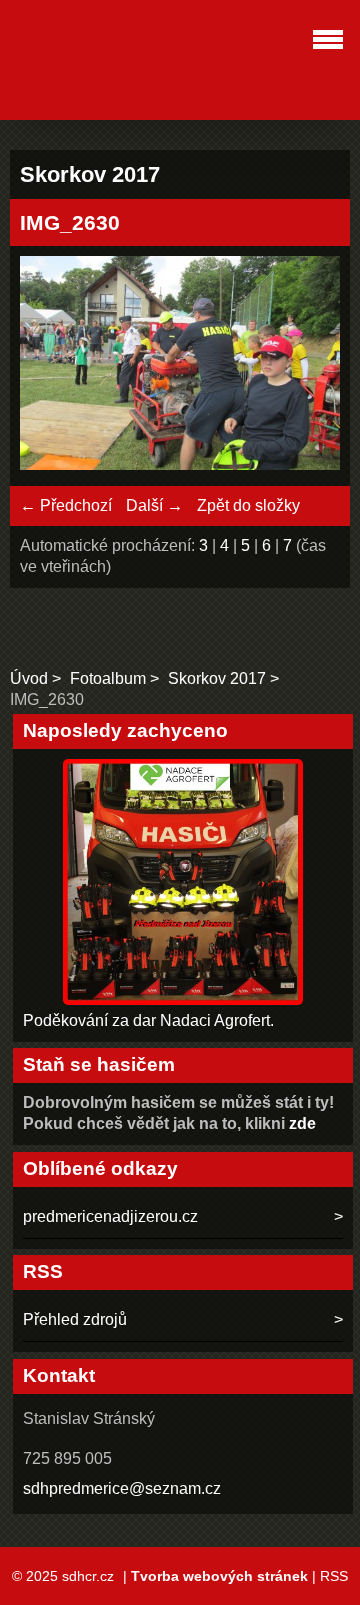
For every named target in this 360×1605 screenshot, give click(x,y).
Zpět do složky (248, 505)
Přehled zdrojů (75, 1319)
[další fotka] (307, 365)
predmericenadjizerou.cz (110, 1216)
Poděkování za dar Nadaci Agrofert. (148, 1020)
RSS (334, 1576)
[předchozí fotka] (52, 365)
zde (302, 1123)
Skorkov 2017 (217, 678)
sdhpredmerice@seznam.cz (122, 1488)
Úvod (29, 678)
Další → (154, 505)
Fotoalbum (108, 678)
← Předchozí (66, 505)
